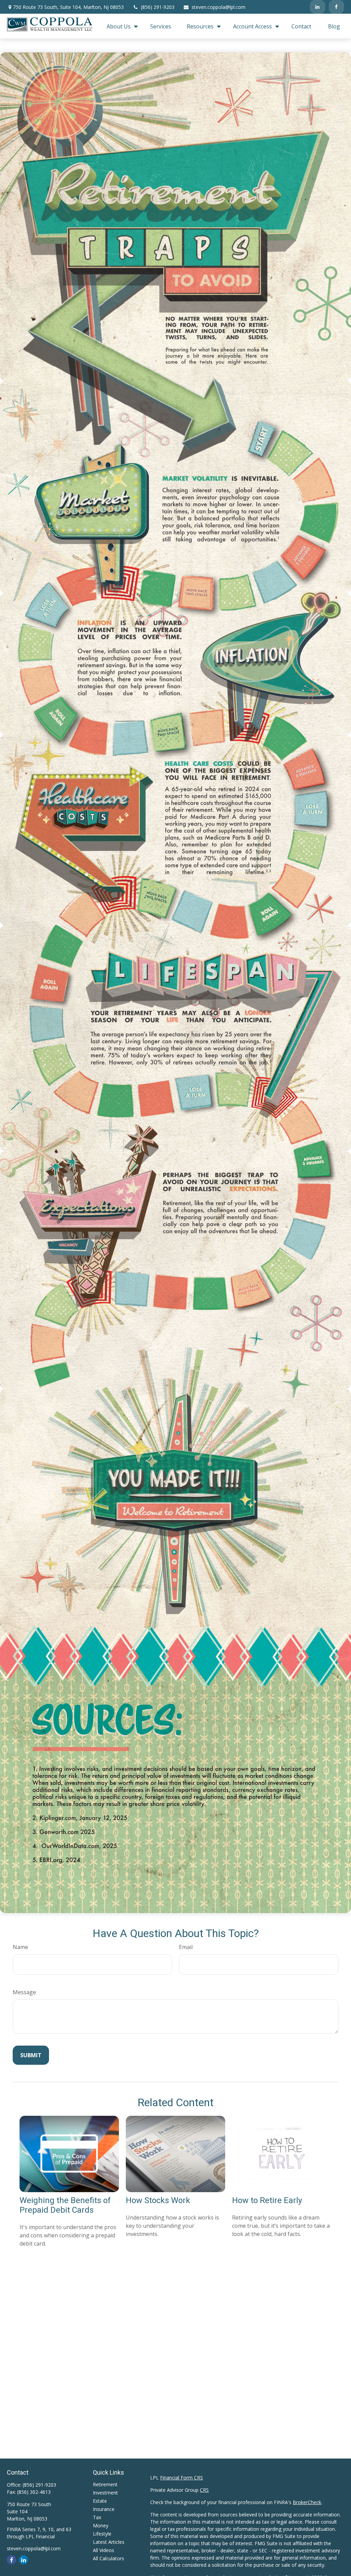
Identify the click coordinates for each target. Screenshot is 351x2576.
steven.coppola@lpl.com (219, 7)
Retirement (105, 2484)
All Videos (104, 2550)
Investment (105, 2493)
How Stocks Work (158, 2200)
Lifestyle (102, 2534)
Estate (100, 2501)
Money (101, 2525)
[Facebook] (336, 7)
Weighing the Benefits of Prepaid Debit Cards (65, 2205)
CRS (204, 2490)
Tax (97, 2517)
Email (186, 1947)
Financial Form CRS (181, 2478)
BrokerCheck (307, 2502)
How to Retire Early (267, 2200)
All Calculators (108, 2558)
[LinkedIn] (318, 7)
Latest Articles (109, 2542)
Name (20, 1947)
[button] (120, 26)
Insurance (104, 2509)
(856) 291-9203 (158, 7)
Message (24, 1992)
